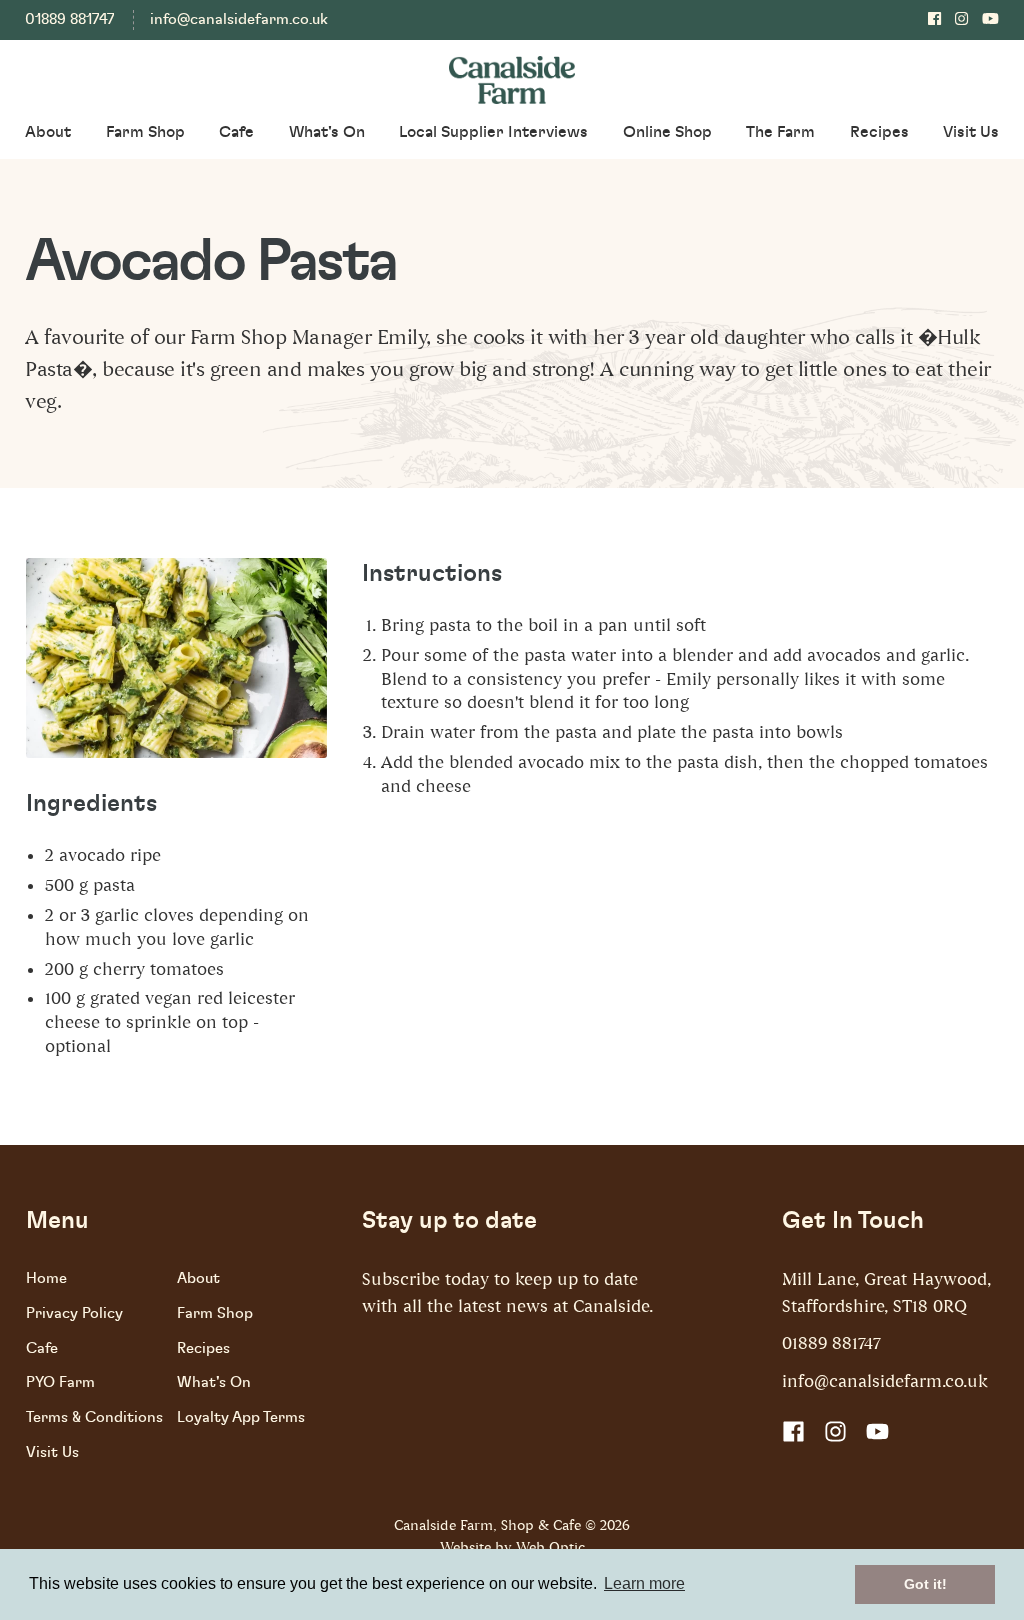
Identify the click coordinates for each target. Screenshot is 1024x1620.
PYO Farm (60, 1382)
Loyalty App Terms (241, 1417)
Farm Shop (145, 132)
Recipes (879, 132)
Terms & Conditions (94, 1417)
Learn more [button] (644, 1583)
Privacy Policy (74, 1313)
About (48, 132)
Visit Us (971, 132)
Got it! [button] (925, 1584)
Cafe (236, 132)
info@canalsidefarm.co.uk (239, 19)
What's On (327, 132)
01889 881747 (69, 19)
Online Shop (667, 132)
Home (46, 1278)
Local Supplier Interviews (493, 132)
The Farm (780, 132)
